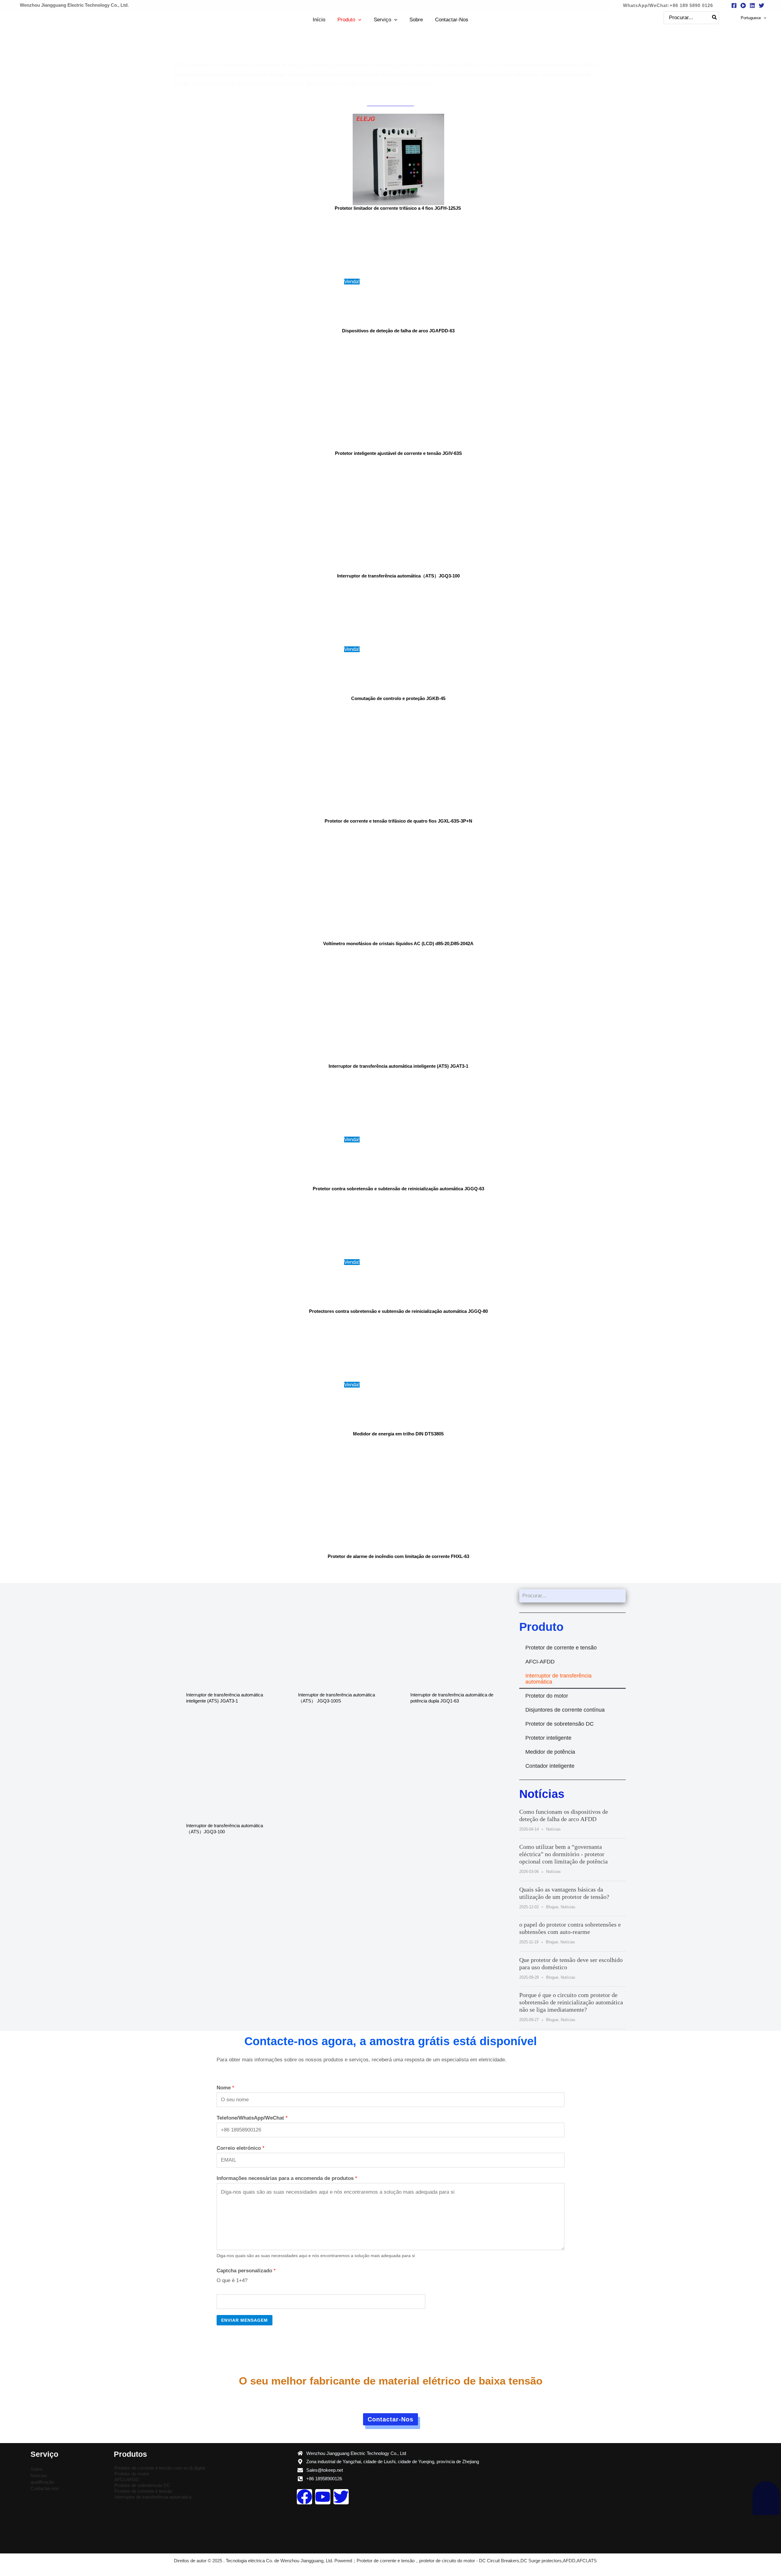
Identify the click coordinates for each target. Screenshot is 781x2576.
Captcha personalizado (246, 2271)
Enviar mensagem (245, 2320)
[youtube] (743, 5)
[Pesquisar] (715, 18)
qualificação (42, 2482)
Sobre (36, 2469)
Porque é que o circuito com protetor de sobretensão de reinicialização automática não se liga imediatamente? (571, 2002)
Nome (225, 2088)
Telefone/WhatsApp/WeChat (252, 2118)
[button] (668, 5)
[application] (358, 20)
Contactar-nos (45, 2488)
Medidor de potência (550, 1752)
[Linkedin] (752, 5)
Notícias (542, 1794)
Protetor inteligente (548, 1738)
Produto (541, 1627)
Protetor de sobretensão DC (560, 1724)
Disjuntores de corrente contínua (565, 1710)
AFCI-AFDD (540, 1662)
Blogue (552, 1907)
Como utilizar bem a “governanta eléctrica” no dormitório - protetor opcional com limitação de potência (563, 1854)
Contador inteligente (550, 1766)
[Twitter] (761, 5)
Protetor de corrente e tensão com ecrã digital (160, 2468)
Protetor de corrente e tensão (561, 1648)
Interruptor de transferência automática (558, 1679)
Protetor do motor (547, 1696)
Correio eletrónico (241, 2148)
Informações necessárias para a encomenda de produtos (287, 2178)
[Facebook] (734, 5)
